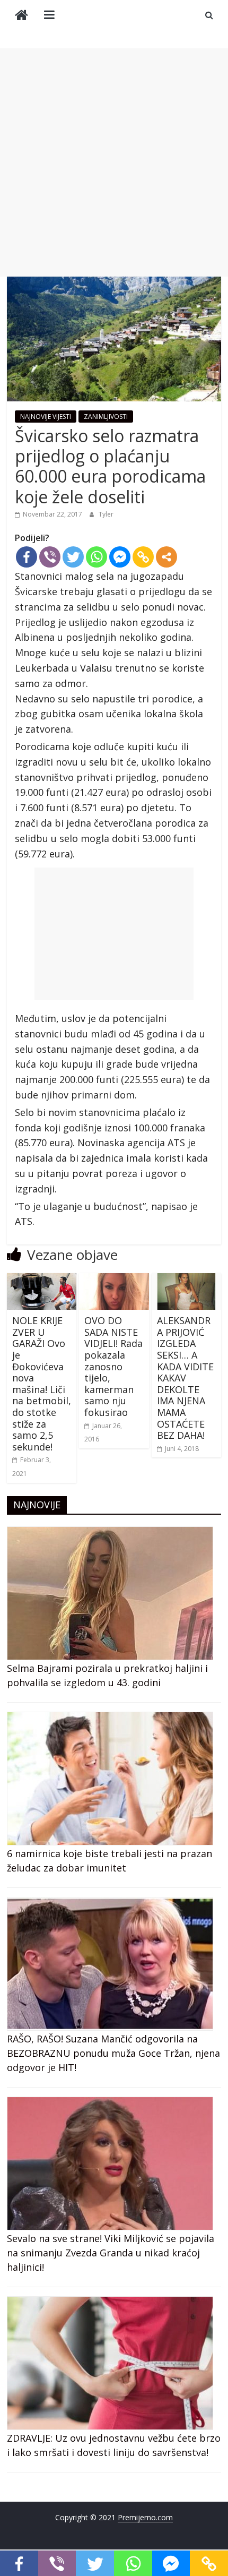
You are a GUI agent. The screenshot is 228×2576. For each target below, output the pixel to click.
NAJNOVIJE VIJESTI (46, 417)
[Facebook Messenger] (120, 557)
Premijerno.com (145, 2517)
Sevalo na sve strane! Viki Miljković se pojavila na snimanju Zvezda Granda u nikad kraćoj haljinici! (111, 2253)
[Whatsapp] (97, 557)
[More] (166, 557)
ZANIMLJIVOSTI (106, 417)
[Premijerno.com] (21, 16)
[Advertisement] (114, 162)
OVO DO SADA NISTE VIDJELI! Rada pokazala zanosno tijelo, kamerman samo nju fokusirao (113, 1366)
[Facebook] (27, 557)
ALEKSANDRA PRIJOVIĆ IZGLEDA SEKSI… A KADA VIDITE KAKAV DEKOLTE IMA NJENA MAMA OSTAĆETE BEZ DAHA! (185, 1378)
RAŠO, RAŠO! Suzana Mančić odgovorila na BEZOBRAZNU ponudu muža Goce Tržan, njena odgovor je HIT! (113, 2053)
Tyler (106, 514)
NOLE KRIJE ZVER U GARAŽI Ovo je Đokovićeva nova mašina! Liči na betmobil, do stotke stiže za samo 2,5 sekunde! (42, 1384)
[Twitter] (73, 557)
